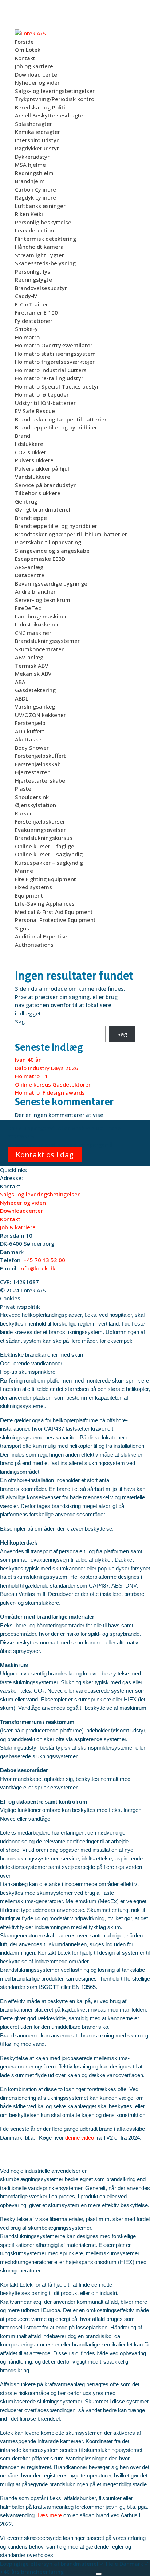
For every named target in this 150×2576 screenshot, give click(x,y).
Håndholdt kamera (39, 247)
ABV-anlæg (29, 657)
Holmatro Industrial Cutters (51, 370)
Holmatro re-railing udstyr (49, 378)
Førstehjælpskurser (40, 821)
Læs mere (50, 2515)
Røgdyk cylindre (35, 197)
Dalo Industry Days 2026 (47, 1068)
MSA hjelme (30, 165)
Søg (20, 1021)
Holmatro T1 (31, 1076)
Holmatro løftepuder (42, 394)
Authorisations (34, 945)
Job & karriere (18, 1227)
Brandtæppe (31, 518)
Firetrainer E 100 (36, 312)
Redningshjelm (34, 173)
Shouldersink (32, 797)
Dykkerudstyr (32, 157)
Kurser (23, 813)
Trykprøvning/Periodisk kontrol (55, 99)
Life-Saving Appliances (45, 903)
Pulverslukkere (34, 460)
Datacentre (30, 575)
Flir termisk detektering (46, 239)
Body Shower (32, 748)
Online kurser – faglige (45, 846)
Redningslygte (33, 279)
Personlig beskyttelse (43, 222)
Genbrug (26, 501)
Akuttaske (28, 739)
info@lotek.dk (37, 1268)
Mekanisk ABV (33, 674)
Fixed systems (33, 887)
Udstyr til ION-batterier (45, 403)
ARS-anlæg (29, 567)
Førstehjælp (30, 723)
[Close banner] (99, 2574)
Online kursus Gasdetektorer (53, 1084)
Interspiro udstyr (37, 140)
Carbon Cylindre (35, 189)
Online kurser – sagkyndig (49, 854)
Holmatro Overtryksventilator (54, 345)
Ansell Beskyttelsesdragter (50, 115)
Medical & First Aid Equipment (54, 912)
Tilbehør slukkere (38, 493)
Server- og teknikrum (43, 600)
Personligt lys (33, 271)
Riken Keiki (29, 214)
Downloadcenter (21, 1211)
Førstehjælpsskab (38, 764)
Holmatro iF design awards (50, 1092)
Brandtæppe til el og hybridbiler (56, 427)
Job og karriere (34, 66)
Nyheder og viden (38, 82)
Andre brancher (35, 591)
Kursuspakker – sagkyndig (49, 863)
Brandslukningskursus (44, 838)
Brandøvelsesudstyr (41, 288)
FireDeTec (28, 608)
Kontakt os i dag (45, 1155)
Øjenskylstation (35, 805)
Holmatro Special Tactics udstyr (57, 386)
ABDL (22, 698)
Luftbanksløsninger (40, 206)
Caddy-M (26, 296)
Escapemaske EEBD (40, 559)
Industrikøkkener (37, 624)
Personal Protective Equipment (55, 920)
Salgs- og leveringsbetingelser (55, 91)
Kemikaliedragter (37, 132)
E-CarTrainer (31, 304)
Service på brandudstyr (45, 485)
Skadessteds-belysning (45, 263)
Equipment (29, 895)
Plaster (24, 788)
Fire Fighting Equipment (46, 879)
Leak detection (34, 230)
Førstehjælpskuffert (40, 756)
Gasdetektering (35, 690)
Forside (24, 42)
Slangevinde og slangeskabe (52, 551)
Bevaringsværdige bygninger (52, 583)
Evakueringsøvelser (40, 830)
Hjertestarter (32, 772)
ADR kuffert (30, 731)
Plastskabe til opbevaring (48, 542)
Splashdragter (33, 124)
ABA (20, 682)
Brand (23, 436)
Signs (22, 928)
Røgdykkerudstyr (37, 148)
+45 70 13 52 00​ (44, 1260)
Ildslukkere (29, 444)
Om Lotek (28, 50)
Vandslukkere (33, 477)
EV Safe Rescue (35, 411)
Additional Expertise (41, 936)
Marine (24, 871)
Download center (37, 74)
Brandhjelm (30, 181)
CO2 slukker (31, 452)
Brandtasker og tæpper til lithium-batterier (71, 534)
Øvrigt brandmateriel (43, 509)
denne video (80, 2138)
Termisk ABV (31, 666)
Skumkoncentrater (39, 649)
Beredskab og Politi (40, 107)
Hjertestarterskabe (40, 780)
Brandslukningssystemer (47, 641)
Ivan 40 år (28, 1060)
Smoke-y (26, 329)
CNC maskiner (33, 633)
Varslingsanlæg (35, 706)
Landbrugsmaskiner (41, 616)
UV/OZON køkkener (40, 715)
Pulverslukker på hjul (42, 468)
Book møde (80, 2572)
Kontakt (25, 58)
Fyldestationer (34, 321)
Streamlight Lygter (40, 255)
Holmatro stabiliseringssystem (55, 354)
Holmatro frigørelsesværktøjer (55, 362)
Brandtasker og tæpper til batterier (61, 419)
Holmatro (27, 337)
